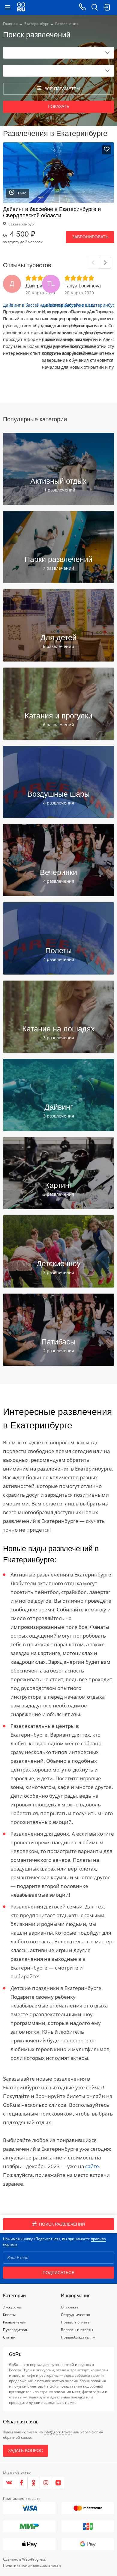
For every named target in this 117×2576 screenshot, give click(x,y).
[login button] (106, 8)
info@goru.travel (58, 2432)
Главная (10, 24)
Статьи (9, 2337)
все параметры (62, 89)
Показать (58, 107)
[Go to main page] (21, 8)
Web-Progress (34, 2559)
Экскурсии (12, 2307)
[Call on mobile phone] (82, 8)
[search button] (94, 8)
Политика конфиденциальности (32, 2565)
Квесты (9, 2315)
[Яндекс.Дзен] (58, 2483)
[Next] (105, 263)
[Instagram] (46, 2483)
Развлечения (15, 2322)
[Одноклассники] (34, 2483)
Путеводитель (16, 2330)
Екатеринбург (36, 24)
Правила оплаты (76, 2322)
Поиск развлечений (62, 2224)
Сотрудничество (75, 2315)
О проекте (70, 2307)
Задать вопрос (25, 2450)
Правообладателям (78, 2337)
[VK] (9, 2483)
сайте (92, 2166)
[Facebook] (21, 2483)
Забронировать (90, 237)
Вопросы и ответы (77, 2330)
